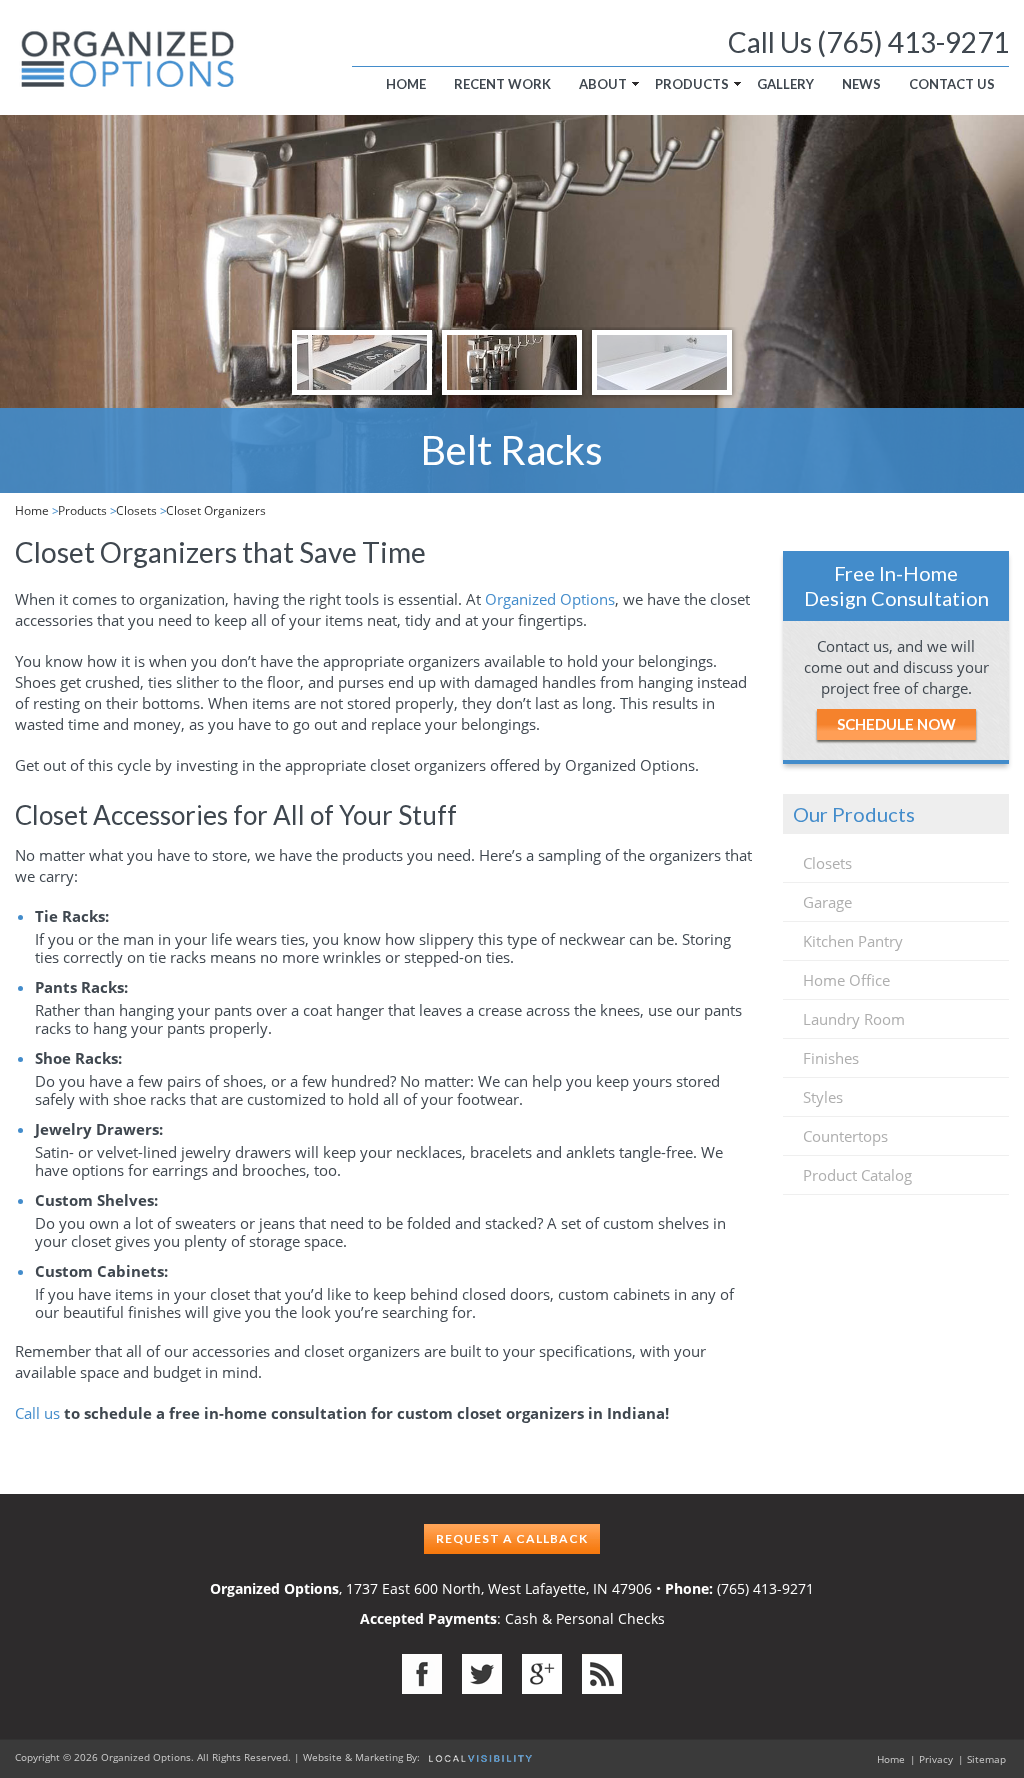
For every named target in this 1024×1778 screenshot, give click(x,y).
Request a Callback (512, 1538)
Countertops (845, 1136)
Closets (136, 510)
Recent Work (502, 84)
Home (406, 84)
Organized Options (550, 599)
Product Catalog (857, 1175)
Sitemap (986, 1759)
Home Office (846, 980)
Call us (37, 1413)
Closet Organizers (216, 510)
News (861, 84)
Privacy (936, 1759)
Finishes (831, 1058)
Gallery (785, 84)
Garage (827, 902)
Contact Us (952, 84)
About (603, 84)
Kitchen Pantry (853, 941)
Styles (823, 1097)
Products (692, 84)
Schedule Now (896, 724)
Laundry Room (854, 1019)
